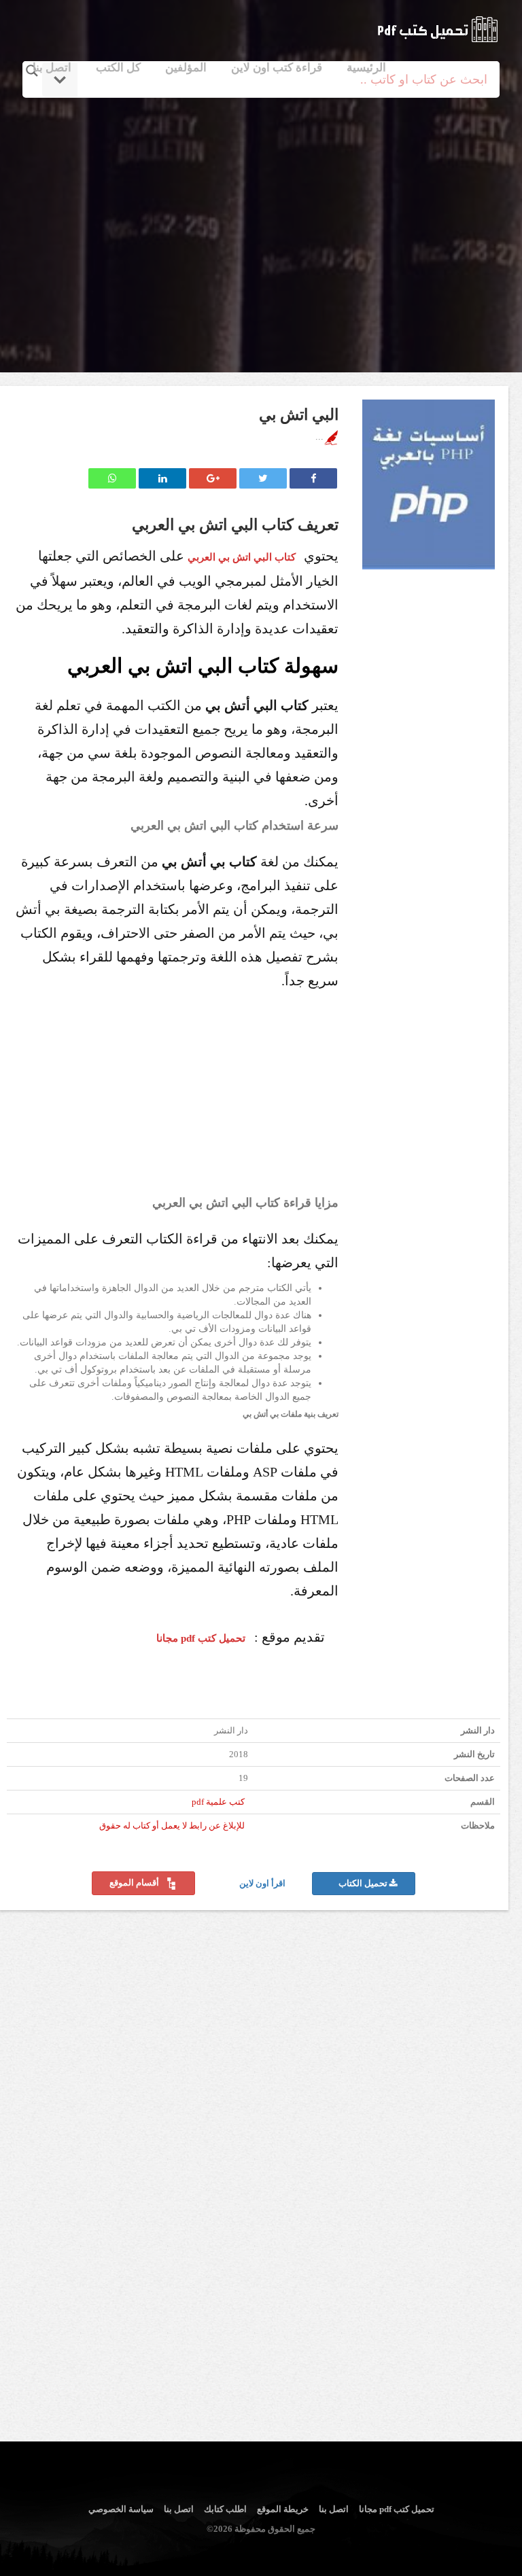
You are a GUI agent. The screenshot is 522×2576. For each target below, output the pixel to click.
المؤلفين (186, 68)
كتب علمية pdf (218, 1802)
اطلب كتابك (225, 2509)
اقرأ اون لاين (263, 1884)
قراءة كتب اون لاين (277, 68)
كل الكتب (118, 68)
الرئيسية (366, 68)
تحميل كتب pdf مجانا (397, 2509)
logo (437, 29)
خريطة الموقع (283, 2509)
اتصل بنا (52, 68)
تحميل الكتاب (364, 1884)
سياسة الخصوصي (121, 2509)
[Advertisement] (263, 219)
